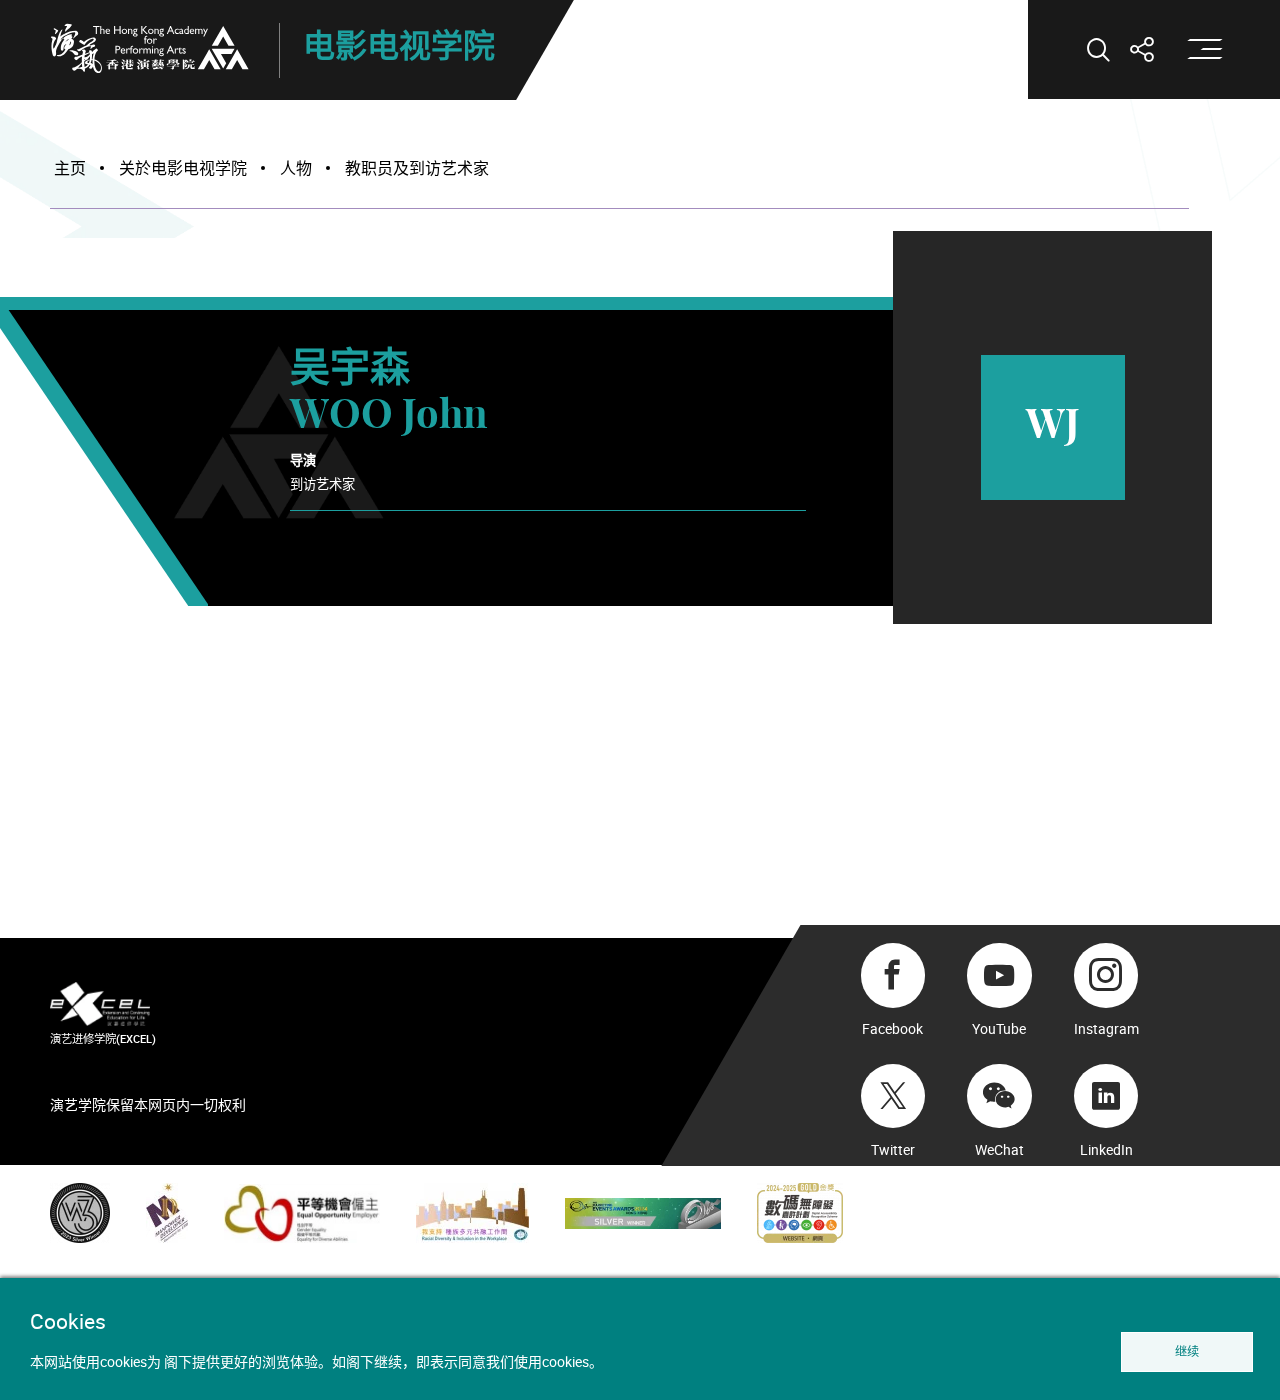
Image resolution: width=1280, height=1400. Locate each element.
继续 (1187, 1351)
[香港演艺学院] (150, 48)
